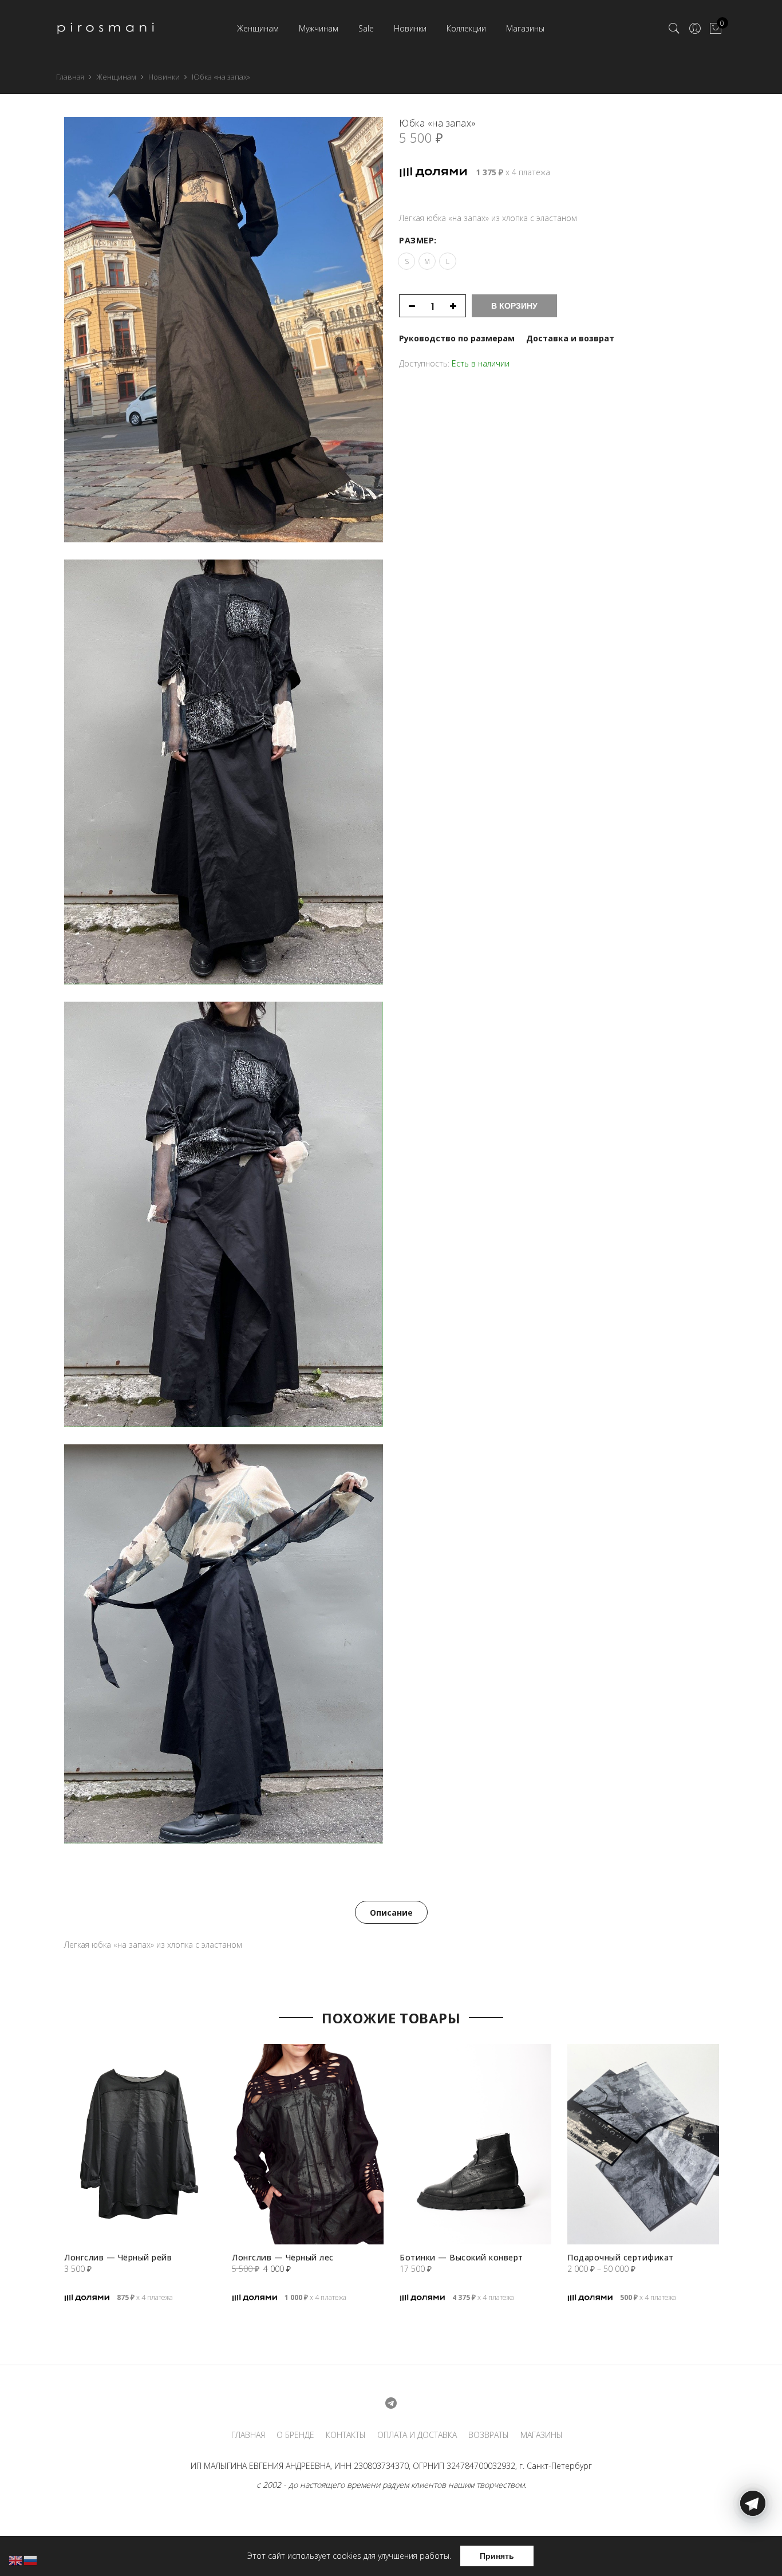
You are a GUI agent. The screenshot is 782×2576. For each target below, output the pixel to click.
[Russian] (31, 2560)
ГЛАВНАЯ (248, 2435)
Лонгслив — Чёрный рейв (118, 2257)
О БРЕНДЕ (295, 2435)
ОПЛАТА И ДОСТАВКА (417, 2435)
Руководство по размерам (457, 338)
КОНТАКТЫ (346, 2435)
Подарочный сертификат (621, 2257)
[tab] (391, 1912)
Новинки (410, 28)
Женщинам (258, 28)
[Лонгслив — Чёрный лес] (308, 2144)
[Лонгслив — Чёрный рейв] (140, 2144)
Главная (70, 77)
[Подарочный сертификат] (643, 2144)
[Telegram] (753, 2549)
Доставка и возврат (570, 338)
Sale (366, 28)
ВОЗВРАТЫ (489, 2435)
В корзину (514, 306)
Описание (391, 1913)
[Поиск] (674, 29)
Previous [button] (47, 2150)
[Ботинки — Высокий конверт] (475, 2144)
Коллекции (466, 28)
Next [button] (735, 2150)
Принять (497, 2556)
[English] (16, 2560)
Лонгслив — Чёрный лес (283, 2257)
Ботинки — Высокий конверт (461, 2257)
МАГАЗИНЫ (542, 2435)
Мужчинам (319, 28)
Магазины (525, 28)
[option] (140, 2187)
